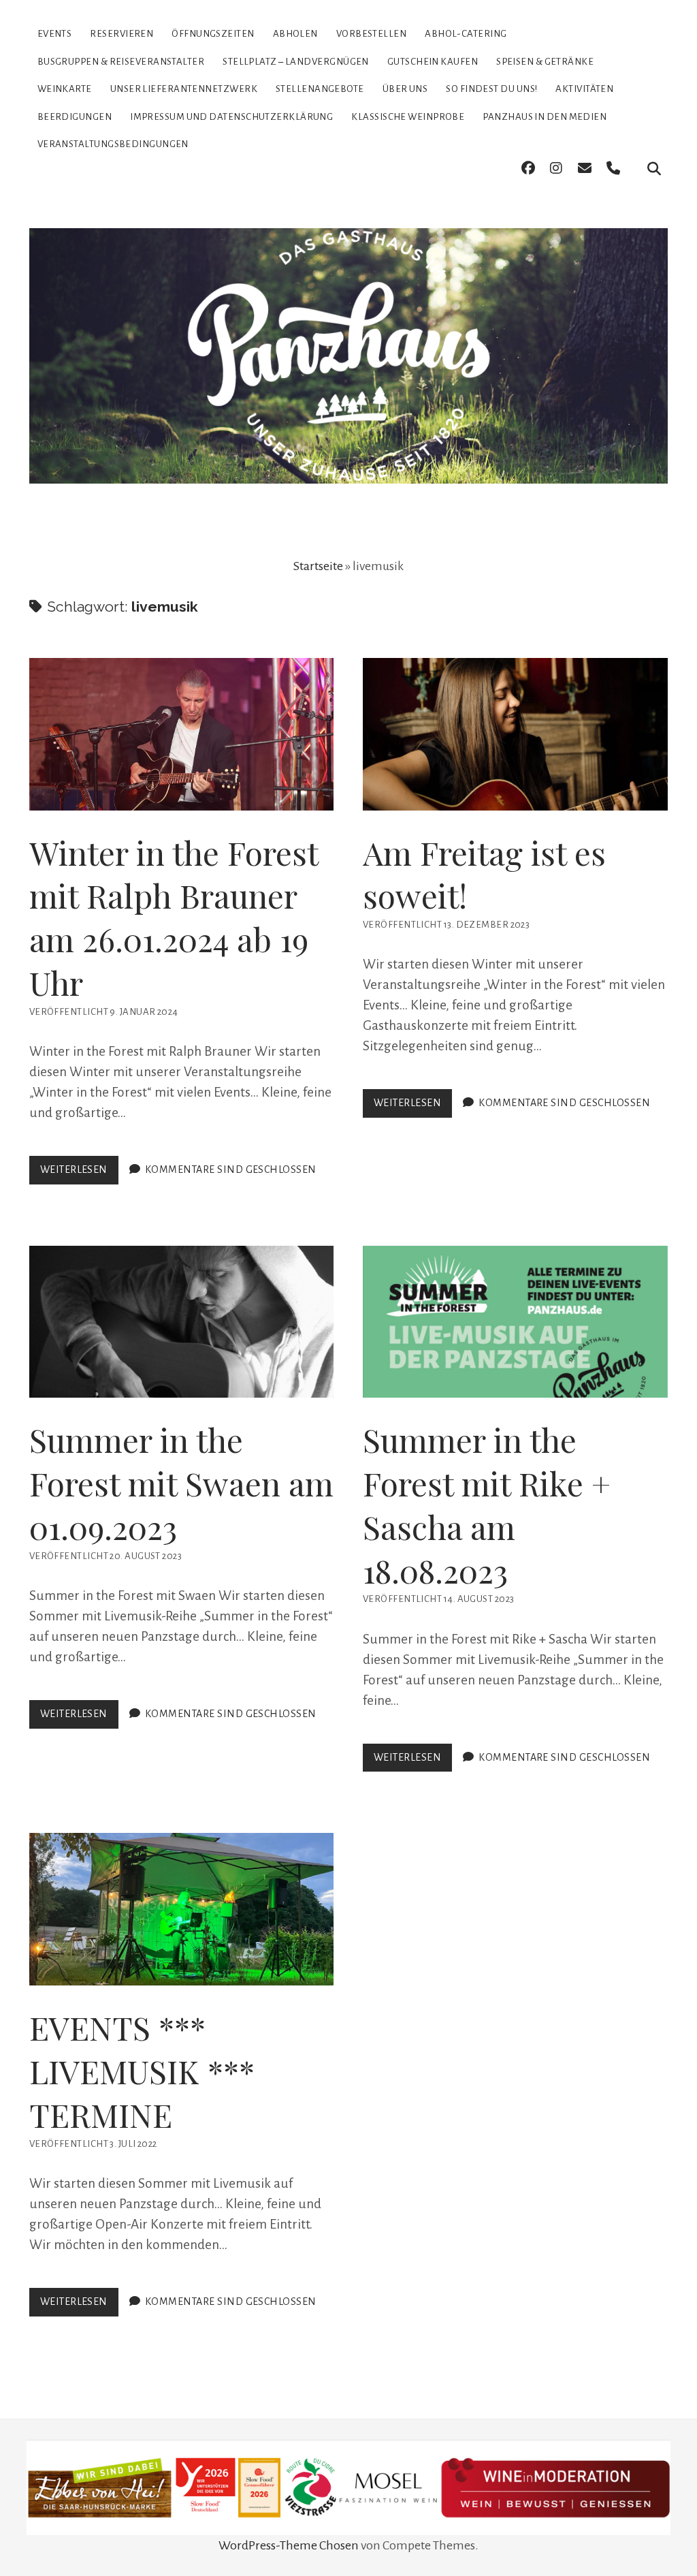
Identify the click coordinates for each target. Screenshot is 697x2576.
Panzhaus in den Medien (545, 117)
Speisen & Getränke (545, 62)
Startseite (318, 566)
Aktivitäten (584, 89)
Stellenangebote (320, 89)
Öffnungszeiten (213, 34)
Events (55, 34)
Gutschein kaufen (433, 62)
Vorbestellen (371, 34)
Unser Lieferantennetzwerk (184, 89)
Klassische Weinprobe (408, 117)
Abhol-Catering (466, 34)
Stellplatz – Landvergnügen (296, 62)
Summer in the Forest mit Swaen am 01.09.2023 (182, 1322)
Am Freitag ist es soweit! (515, 734)
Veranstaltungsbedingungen (113, 144)
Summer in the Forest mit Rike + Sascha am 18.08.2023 (515, 1322)
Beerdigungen (75, 117)
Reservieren (121, 34)
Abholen (295, 34)
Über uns (405, 89)
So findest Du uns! (491, 89)
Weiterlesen (79, 1174)
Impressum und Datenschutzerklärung (231, 117)
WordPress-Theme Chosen (289, 2545)
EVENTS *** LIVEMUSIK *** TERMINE (182, 1909)
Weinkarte (65, 89)
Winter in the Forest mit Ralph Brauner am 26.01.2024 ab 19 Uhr (182, 734)
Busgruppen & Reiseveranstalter (121, 62)
